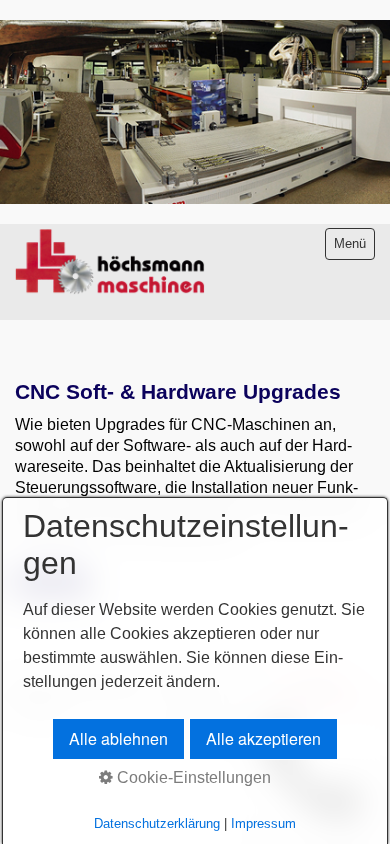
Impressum (263, 823)
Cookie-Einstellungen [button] (192, 777)
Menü (350, 243)
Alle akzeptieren (263, 738)
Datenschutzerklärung (157, 823)
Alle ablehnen (118, 738)
